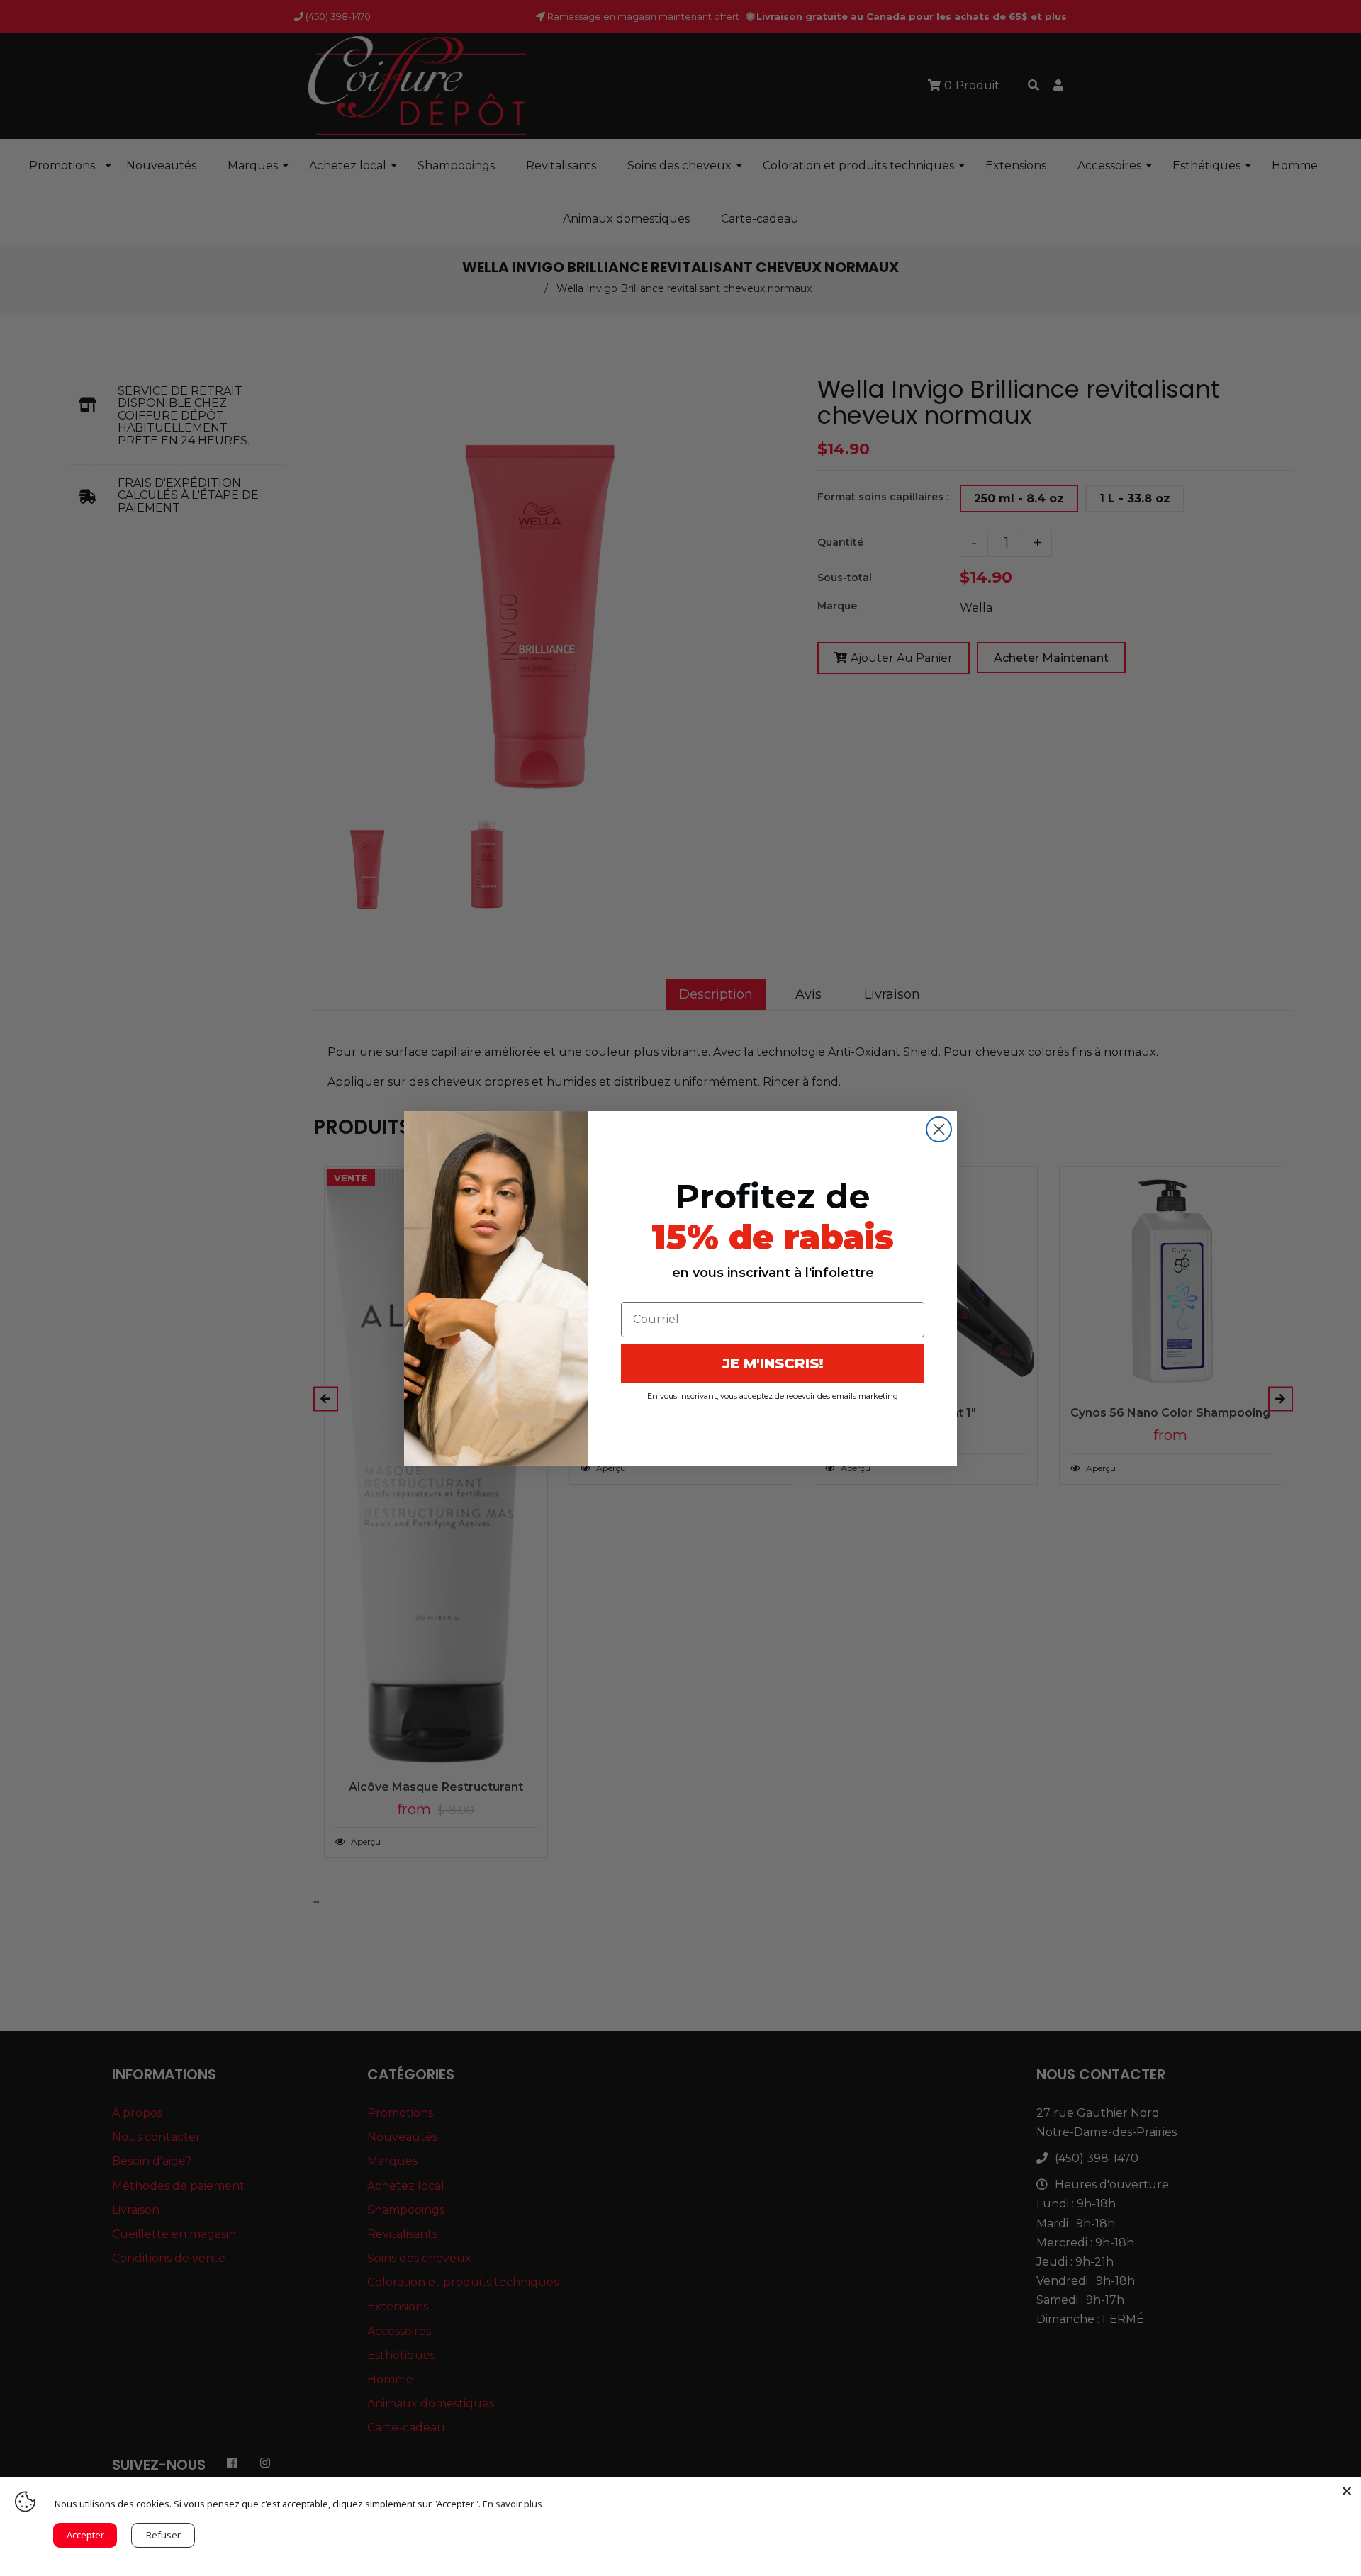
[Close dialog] (939, 1129)
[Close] (1347, 2491)
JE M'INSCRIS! (773, 1363)
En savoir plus (513, 2504)
